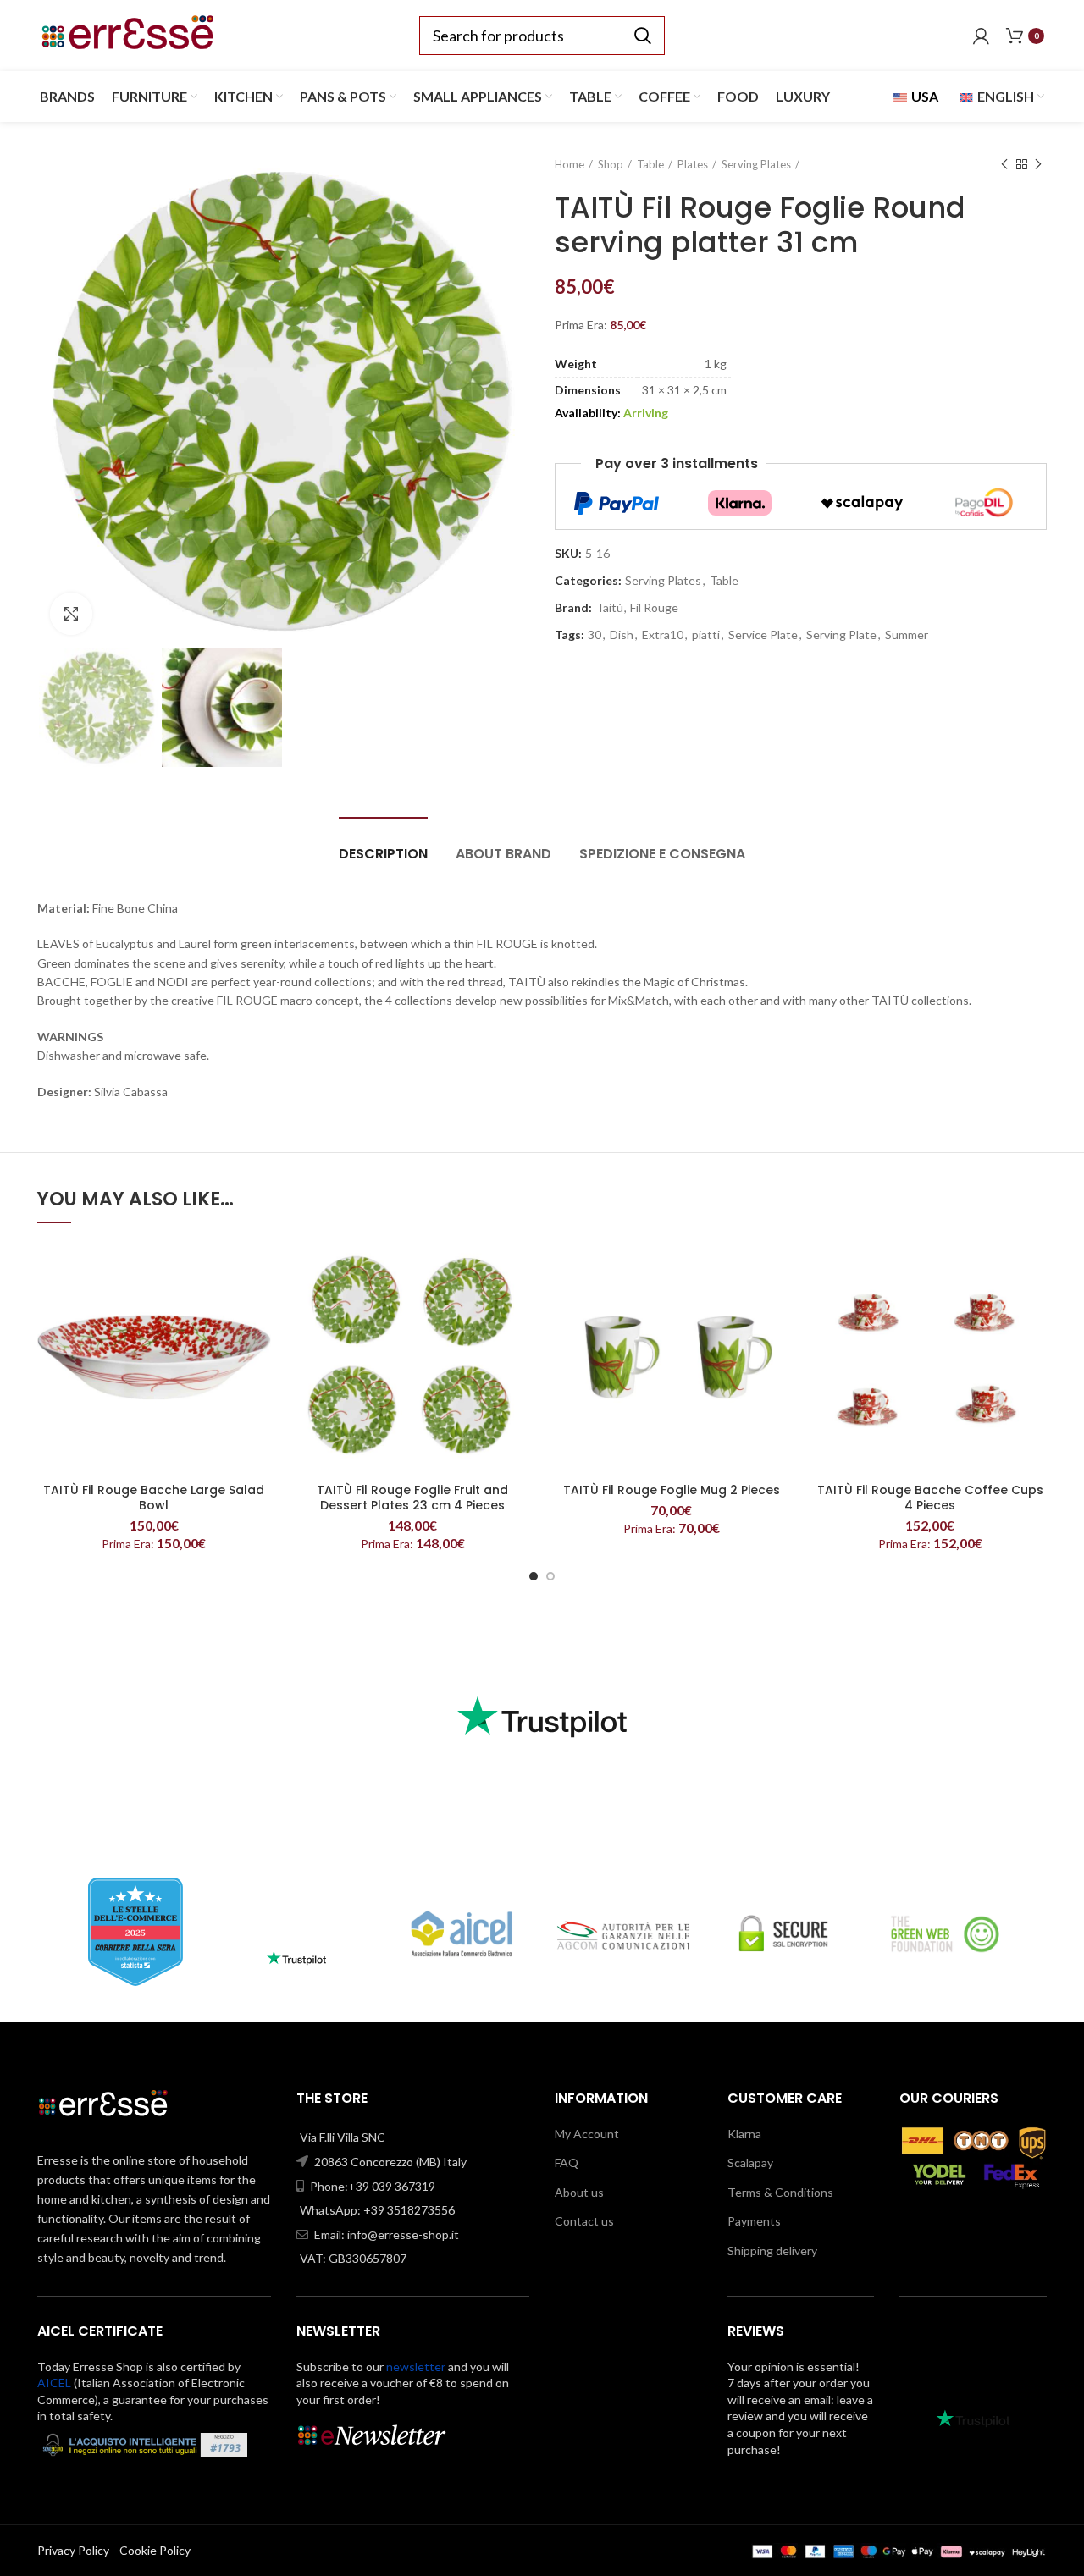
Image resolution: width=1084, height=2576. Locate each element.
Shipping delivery (772, 2251)
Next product (1038, 164)
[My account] (981, 36)
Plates (693, 164)
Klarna (744, 2134)
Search (642, 36)
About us (579, 2192)
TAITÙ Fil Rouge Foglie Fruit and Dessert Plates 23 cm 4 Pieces (412, 1498)
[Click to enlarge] (71, 614)
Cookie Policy (155, 2550)
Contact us (584, 2221)
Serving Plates (756, 164)
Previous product (1004, 164)
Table (650, 164)
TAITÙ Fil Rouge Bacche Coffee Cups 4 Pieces (930, 1498)
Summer (907, 635)
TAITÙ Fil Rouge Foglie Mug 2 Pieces (672, 1490)
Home (570, 164)
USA (924, 96)
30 (595, 635)
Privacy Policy (73, 2550)
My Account (587, 2134)
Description (383, 854)
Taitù (610, 608)
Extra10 (663, 635)
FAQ (567, 2162)
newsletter (416, 2366)
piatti (706, 635)
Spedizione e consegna (662, 854)
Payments (754, 2221)
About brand (503, 854)
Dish (622, 635)
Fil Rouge (654, 608)
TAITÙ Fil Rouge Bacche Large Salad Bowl (154, 1498)
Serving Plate (841, 635)
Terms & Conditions (780, 2192)
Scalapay (750, 2162)
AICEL (54, 2383)
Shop (611, 164)
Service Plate (763, 635)
